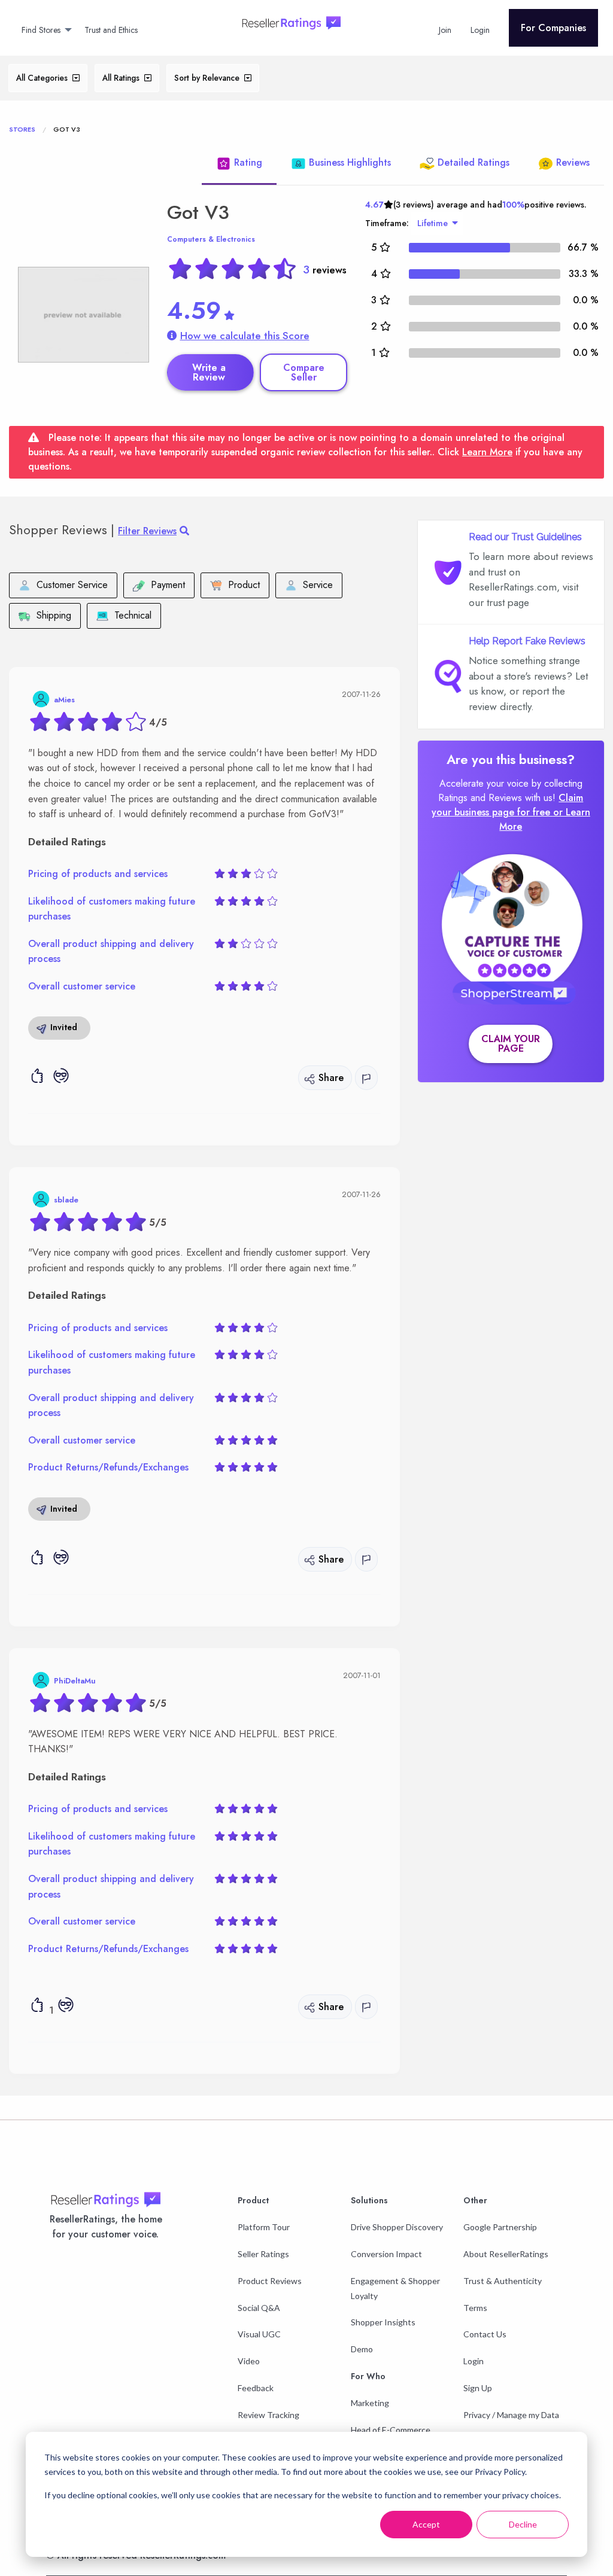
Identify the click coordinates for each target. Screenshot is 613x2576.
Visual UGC (259, 2334)
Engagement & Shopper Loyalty (395, 2288)
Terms (475, 2308)
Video (249, 2361)
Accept (426, 2524)
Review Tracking (268, 2415)
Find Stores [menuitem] (41, 30)
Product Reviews (270, 2281)
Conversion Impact (386, 2254)
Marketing (370, 2403)
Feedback (256, 2388)
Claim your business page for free (508, 805)
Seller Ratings (263, 2254)
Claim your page (511, 1044)
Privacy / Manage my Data (511, 2415)
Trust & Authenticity (503, 2281)
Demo (362, 2349)
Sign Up (478, 2388)
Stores (22, 129)
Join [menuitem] (445, 30)
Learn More (487, 452)
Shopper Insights (383, 2322)
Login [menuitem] (480, 30)
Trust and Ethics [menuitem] (111, 30)
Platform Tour (264, 2227)
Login (474, 2361)
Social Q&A (259, 2308)
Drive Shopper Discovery (397, 2227)
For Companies (553, 28)
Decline (523, 2524)
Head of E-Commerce (391, 2430)
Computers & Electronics (211, 239)
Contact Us (485, 2334)
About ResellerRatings (506, 2254)
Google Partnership (500, 2227)
